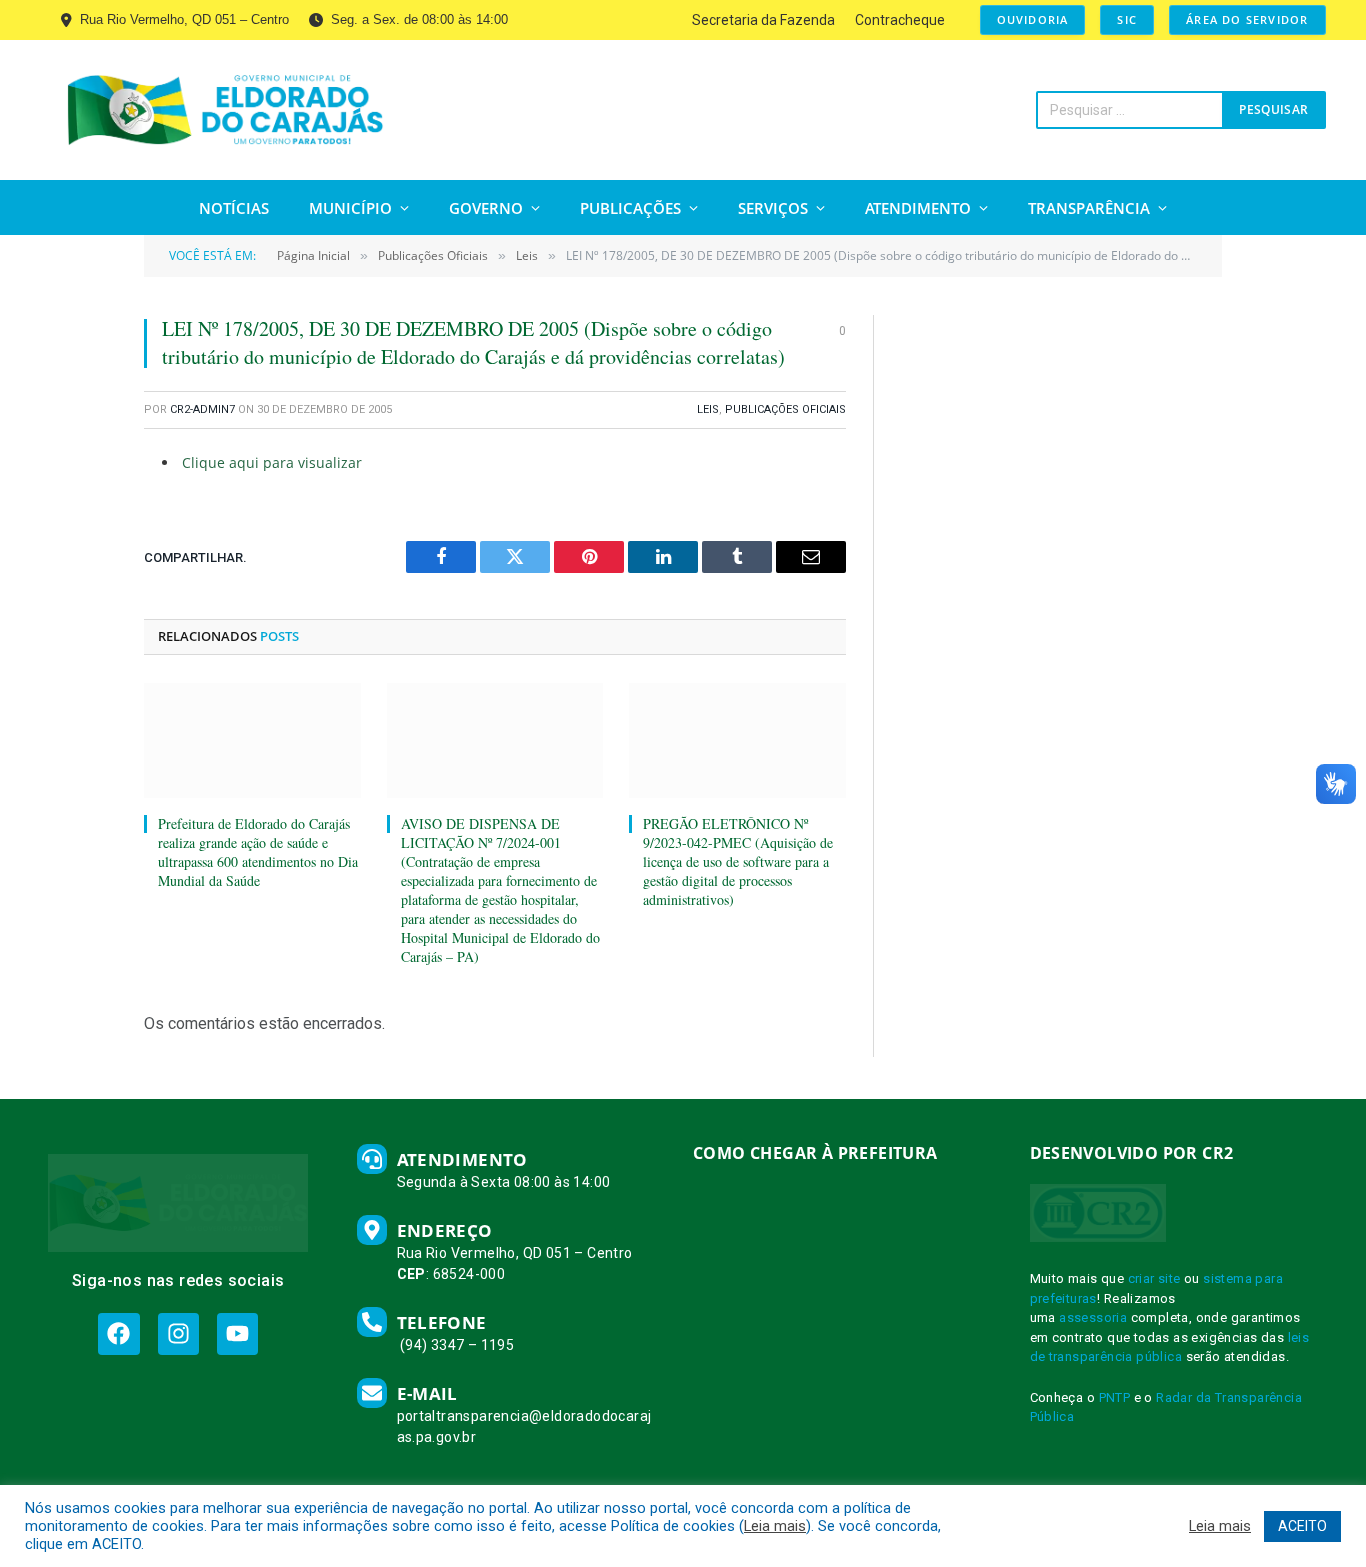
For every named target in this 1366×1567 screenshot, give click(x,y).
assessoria (1093, 1317)
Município (350, 208)
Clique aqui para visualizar (272, 462)
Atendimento (918, 208)
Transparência (1089, 208)
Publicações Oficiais (785, 409)
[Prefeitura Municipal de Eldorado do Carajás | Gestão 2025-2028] (225, 110)
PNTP (1115, 1397)
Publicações (630, 208)
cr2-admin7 (202, 409)
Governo (486, 208)
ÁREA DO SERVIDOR (1247, 19)
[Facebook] (118, 1333)
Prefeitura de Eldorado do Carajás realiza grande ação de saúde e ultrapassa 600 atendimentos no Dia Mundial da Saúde (258, 852)
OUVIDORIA (1033, 19)
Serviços (773, 208)
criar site (1154, 1278)
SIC (1127, 19)
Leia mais (775, 1526)
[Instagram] (178, 1333)
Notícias (234, 208)
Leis (708, 409)
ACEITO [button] (1302, 1526)
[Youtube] (237, 1333)
